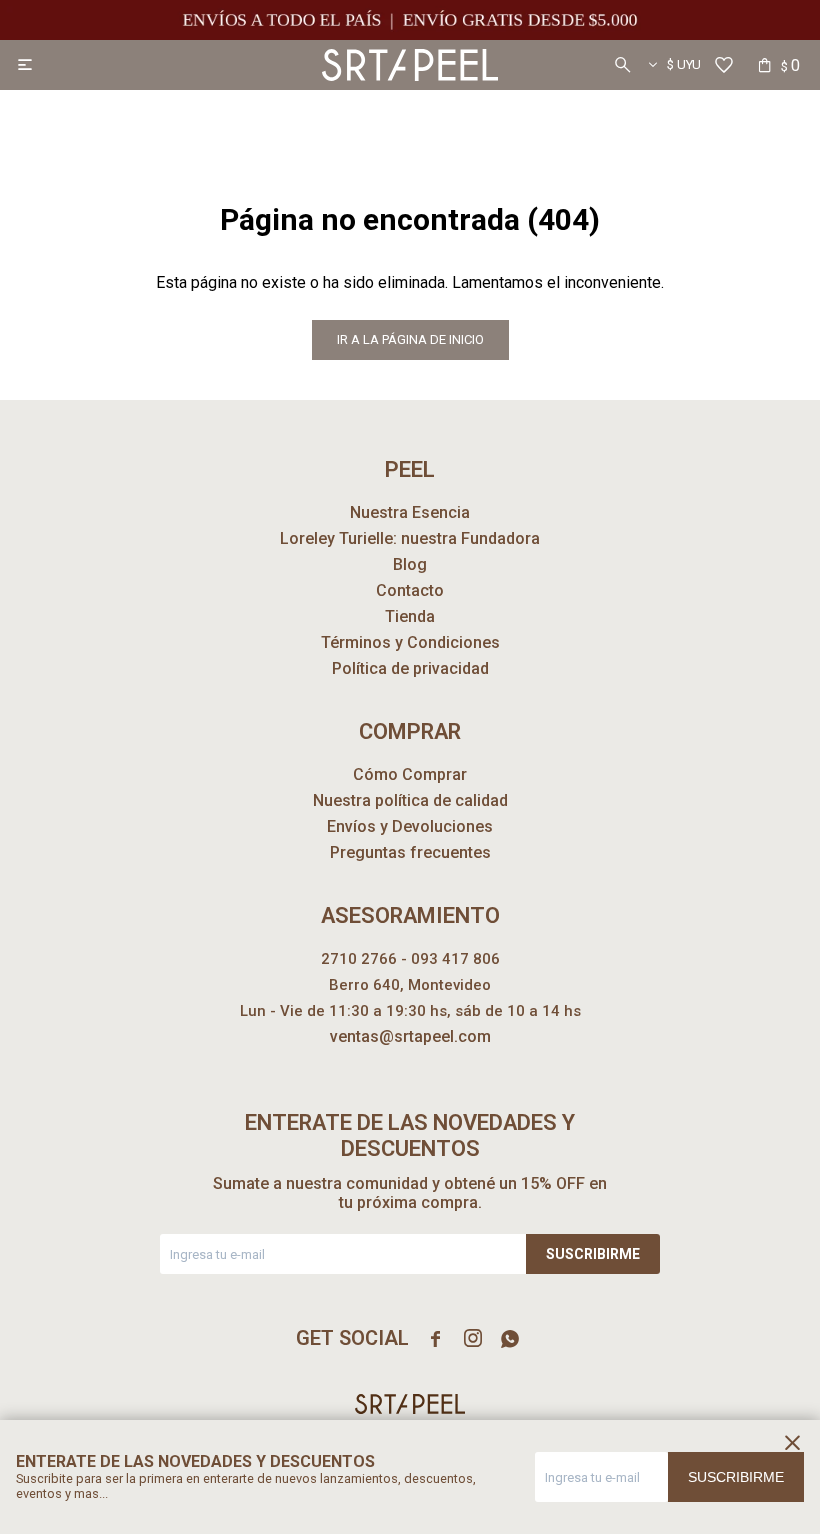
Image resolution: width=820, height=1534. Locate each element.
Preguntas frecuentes (410, 852)
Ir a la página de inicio (410, 339)
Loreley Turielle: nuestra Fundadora (410, 538)
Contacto (410, 590)
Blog (410, 564)
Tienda (410, 616)
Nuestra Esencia (410, 512)
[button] (622, 65)
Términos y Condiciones (410, 642)
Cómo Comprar (410, 774)
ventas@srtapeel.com (410, 1036)
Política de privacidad (410, 668)
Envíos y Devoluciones (410, 826)
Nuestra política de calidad (410, 800)
